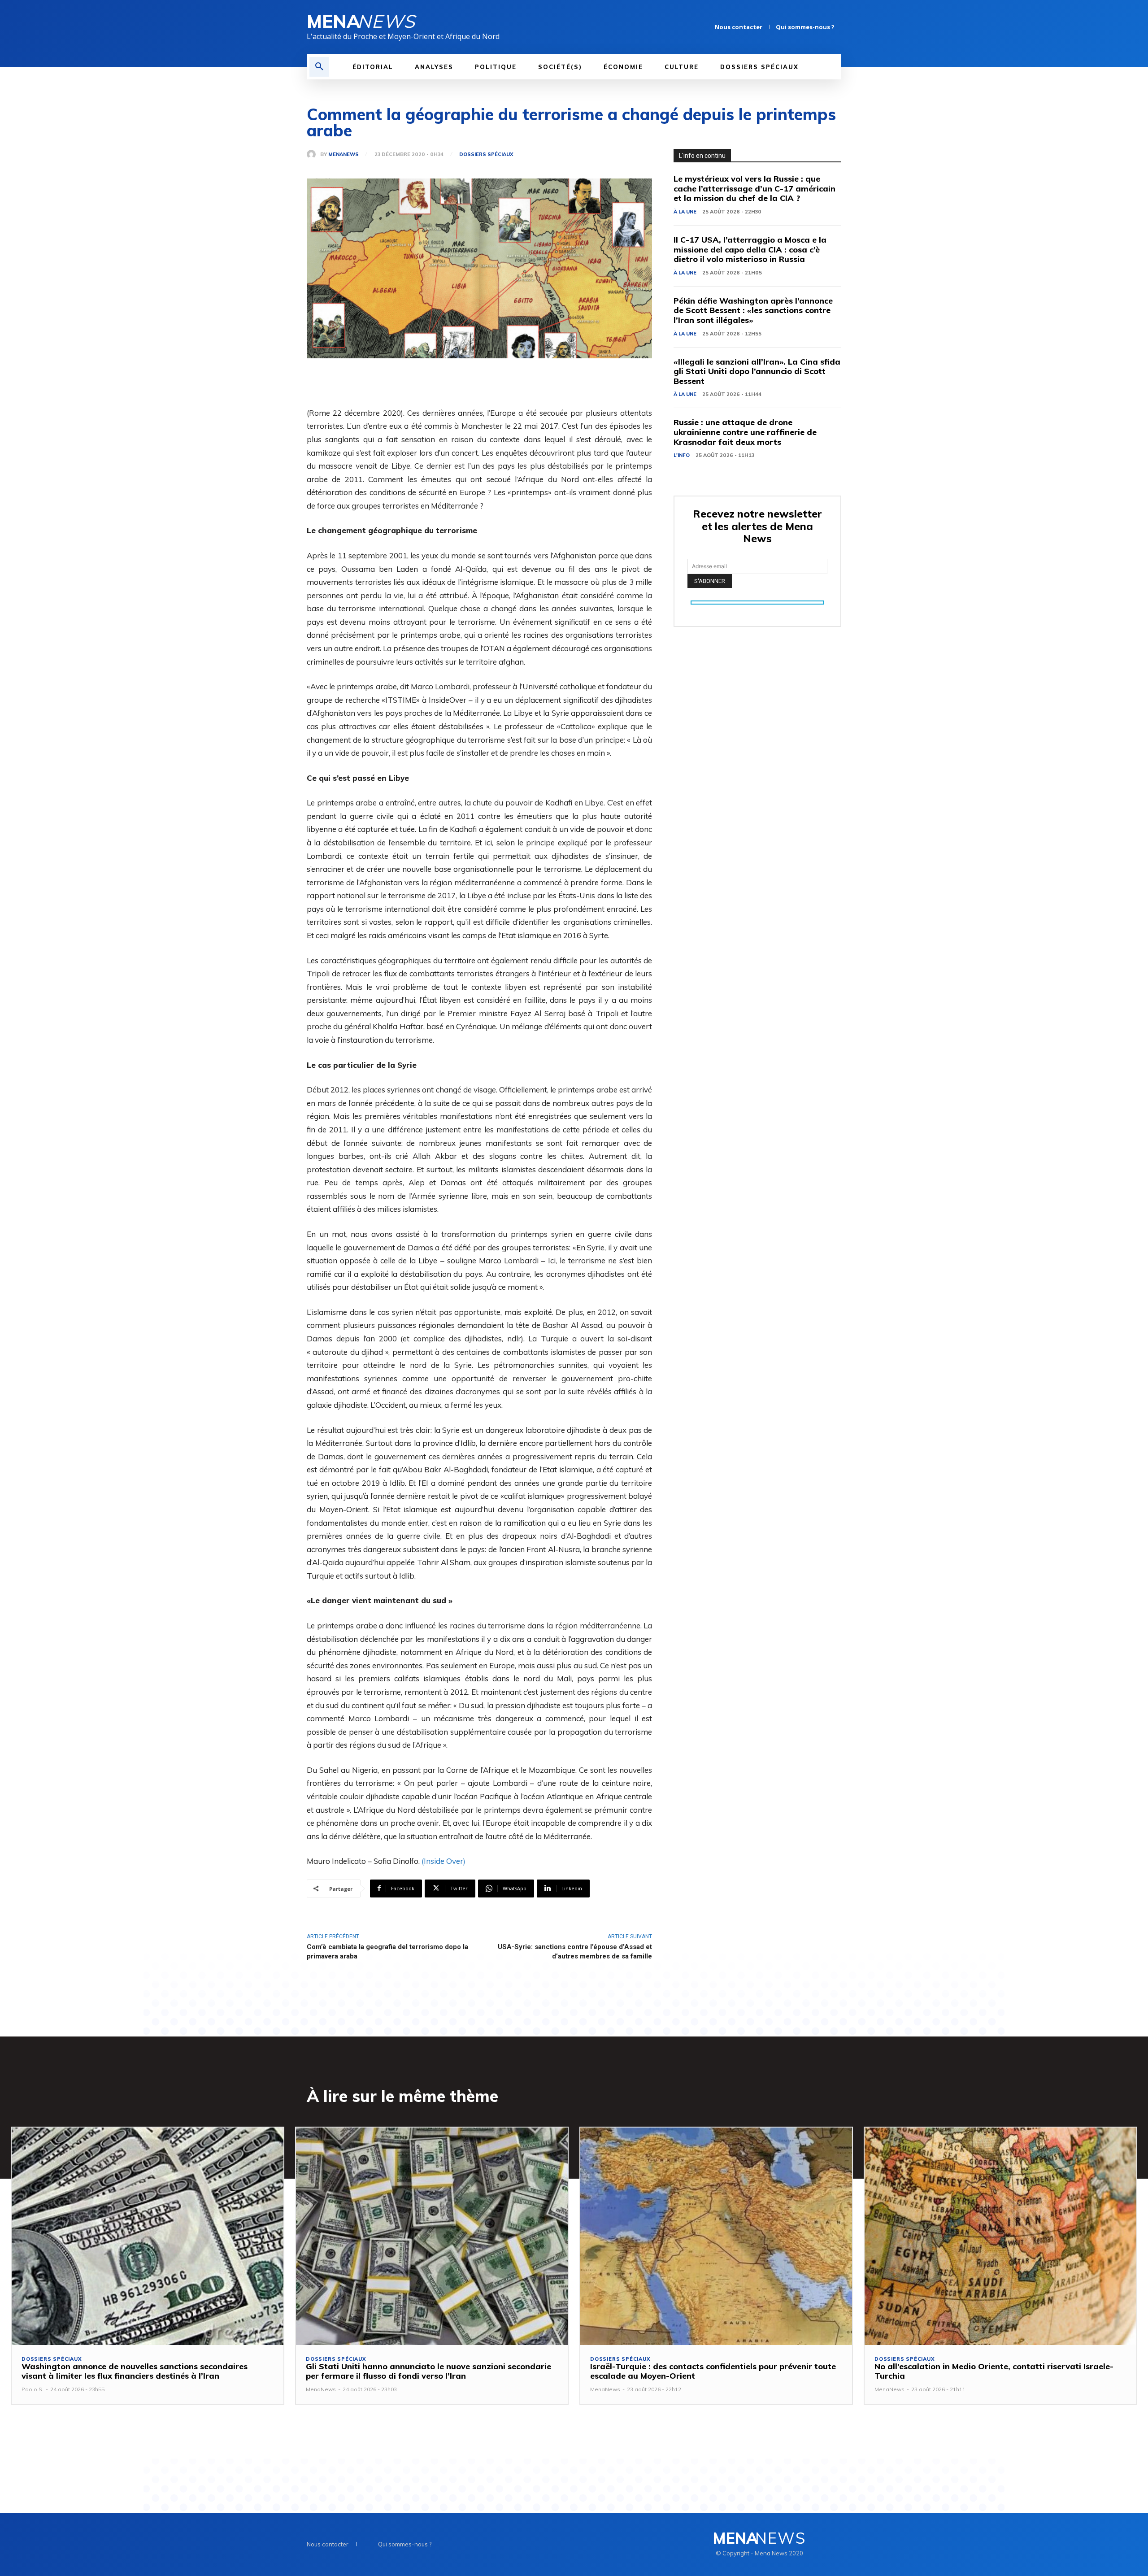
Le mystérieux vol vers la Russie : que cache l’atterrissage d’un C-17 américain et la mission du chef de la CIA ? (754, 188)
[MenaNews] (313, 154)
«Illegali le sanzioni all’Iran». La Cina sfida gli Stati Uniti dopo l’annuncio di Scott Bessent (757, 371)
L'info (682, 455)
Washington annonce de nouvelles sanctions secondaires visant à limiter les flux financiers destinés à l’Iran (135, 2371)
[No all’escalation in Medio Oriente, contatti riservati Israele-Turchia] (1000, 2236)
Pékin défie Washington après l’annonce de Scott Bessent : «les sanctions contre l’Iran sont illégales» (753, 310)
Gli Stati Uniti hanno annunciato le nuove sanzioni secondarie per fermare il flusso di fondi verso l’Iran (428, 2371)
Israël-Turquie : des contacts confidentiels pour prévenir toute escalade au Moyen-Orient (713, 2371)
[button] (319, 67)
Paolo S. (33, 2389)
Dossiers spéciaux (486, 154)
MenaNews (344, 154)
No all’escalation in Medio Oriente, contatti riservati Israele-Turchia (994, 2371)
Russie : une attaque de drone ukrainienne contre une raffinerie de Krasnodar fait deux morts (745, 432)
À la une (685, 212)
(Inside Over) (444, 1861)
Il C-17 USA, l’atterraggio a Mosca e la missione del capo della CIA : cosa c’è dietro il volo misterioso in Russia (750, 249)
